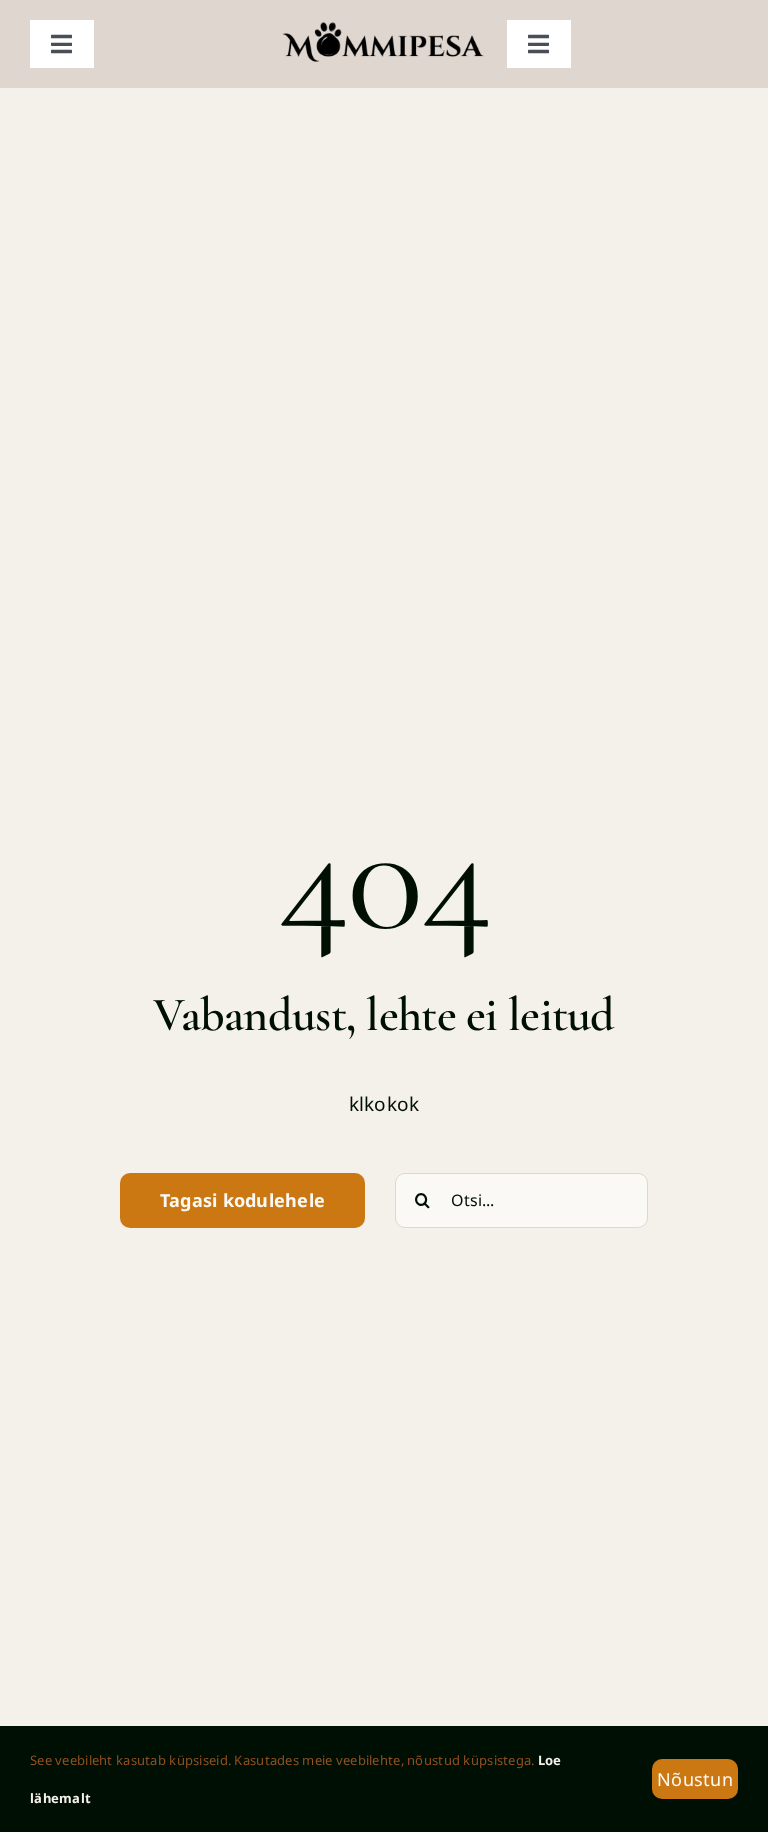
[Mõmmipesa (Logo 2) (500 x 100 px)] (383, 29)
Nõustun (695, 1779)
